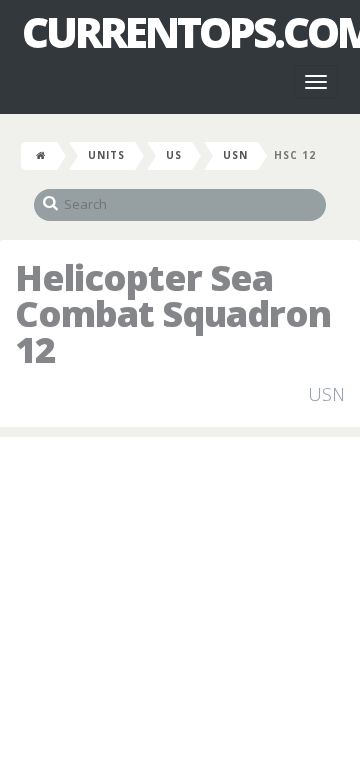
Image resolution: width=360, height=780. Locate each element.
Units (106, 155)
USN (235, 155)
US (174, 155)
